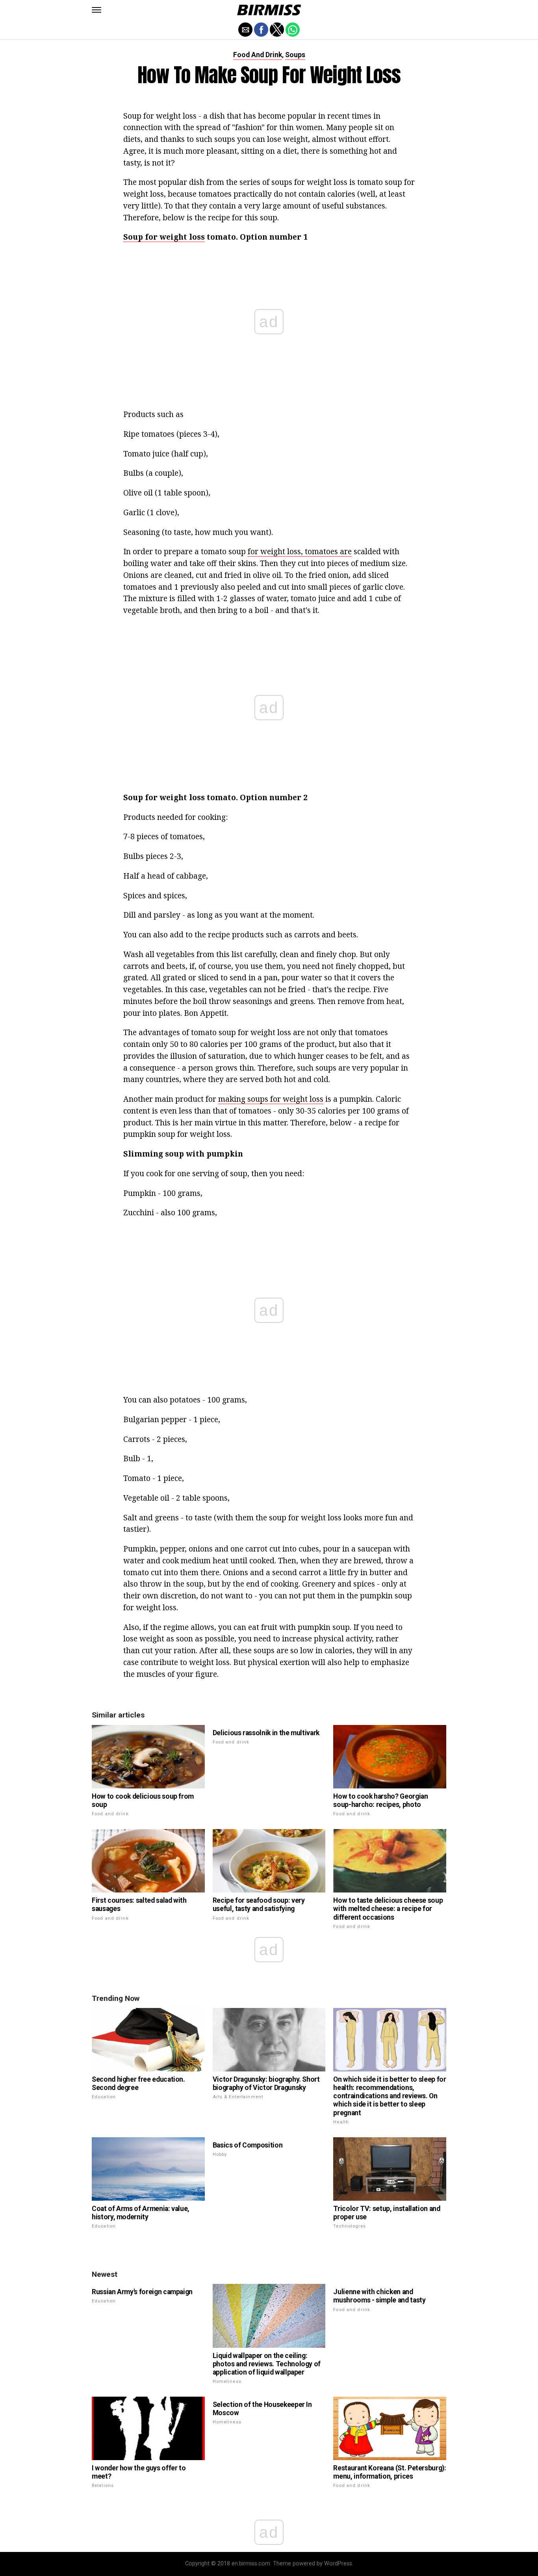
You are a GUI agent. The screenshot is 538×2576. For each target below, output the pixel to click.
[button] (96, 10)
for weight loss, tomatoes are (300, 551)
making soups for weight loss (271, 1099)
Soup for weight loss (164, 237)
